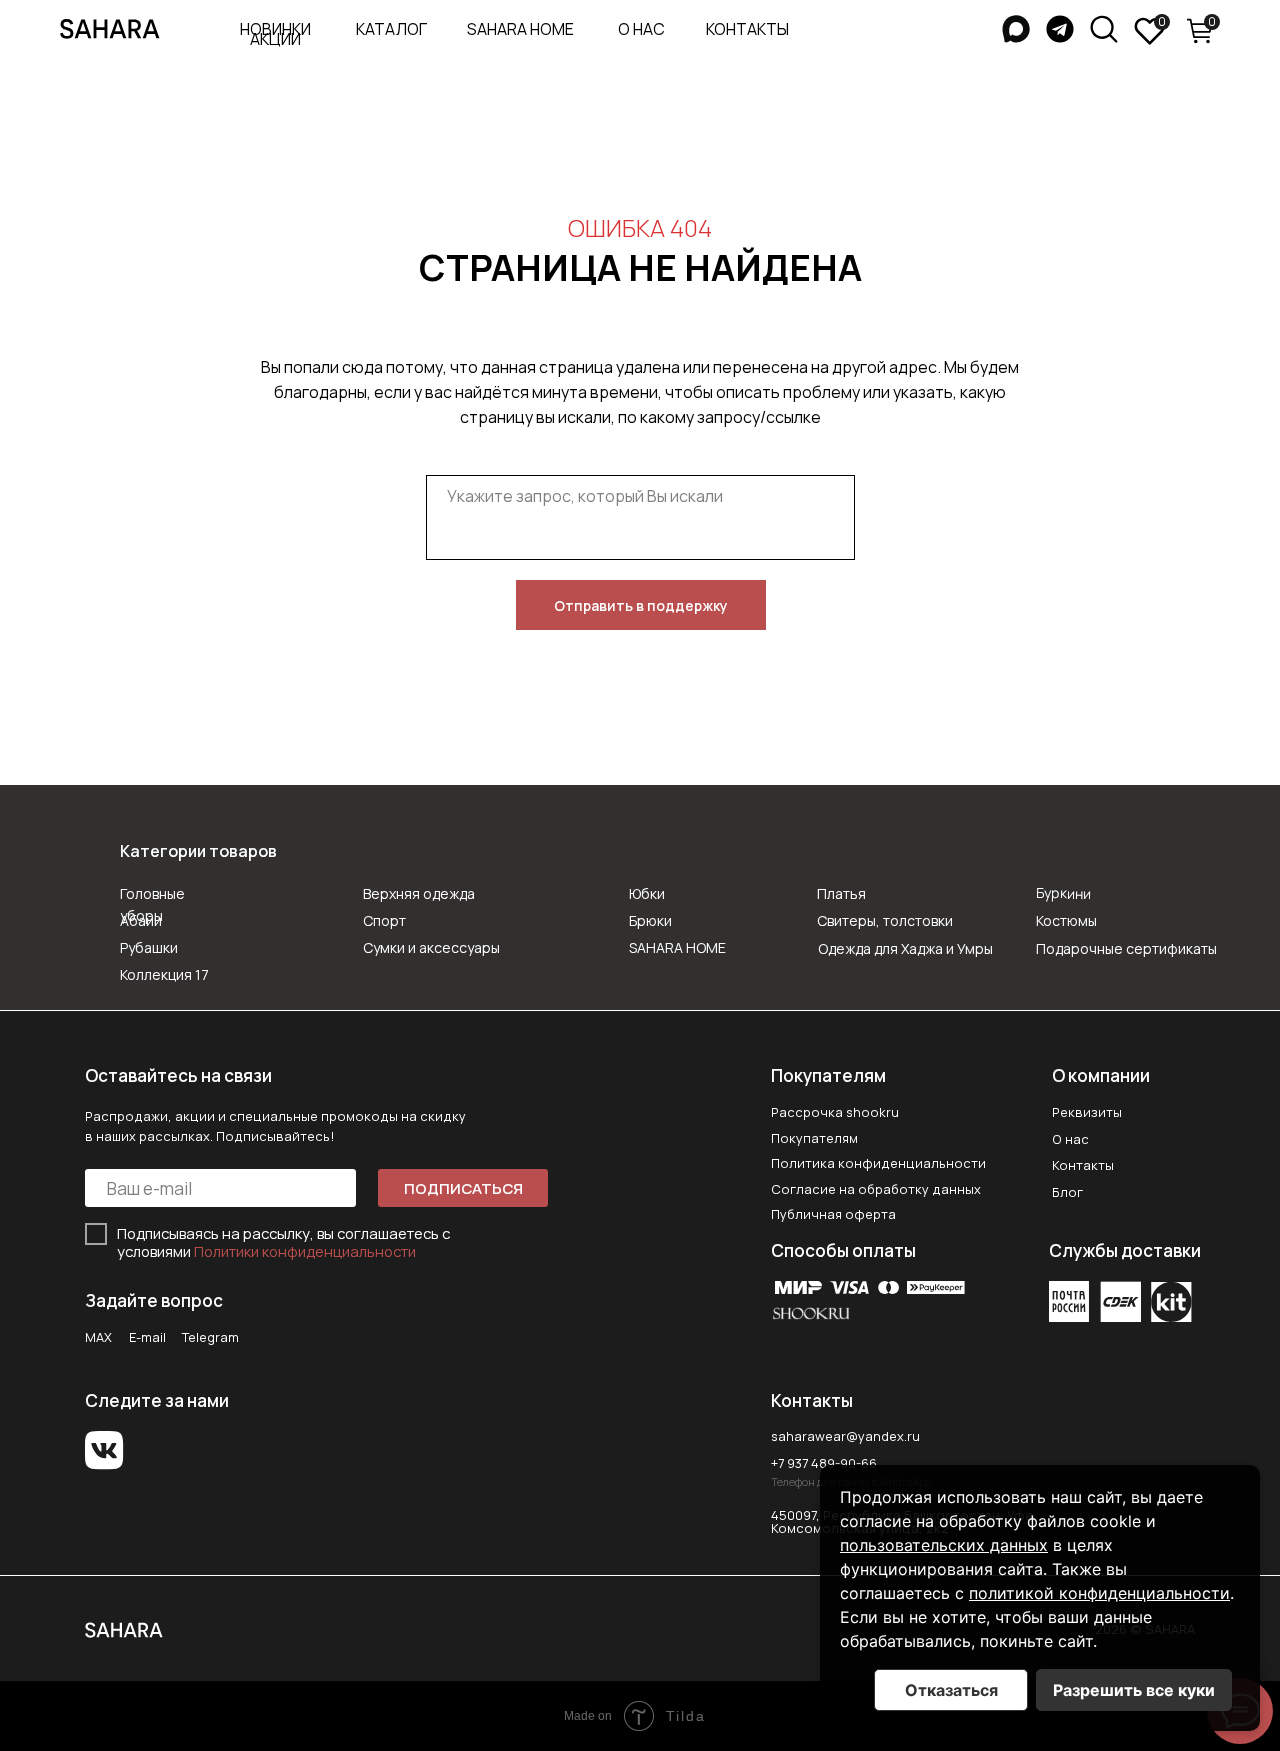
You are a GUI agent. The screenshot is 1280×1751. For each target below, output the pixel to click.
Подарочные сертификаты (1126, 948)
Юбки (647, 893)
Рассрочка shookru (835, 1112)
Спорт (384, 920)
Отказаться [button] (951, 1690)
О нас (1070, 1139)
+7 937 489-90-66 (824, 1463)
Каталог (391, 29)
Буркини (1063, 893)
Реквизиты (1087, 1112)
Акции (275, 39)
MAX (98, 1337)
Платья (841, 893)
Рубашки (149, 947)
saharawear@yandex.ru (845, 1436)
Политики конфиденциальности (305, 1251)
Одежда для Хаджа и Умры (905, 948)
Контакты (1083, 1165)
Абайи (141, 920)
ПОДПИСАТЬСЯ (463, 1188)
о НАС (641, 29)
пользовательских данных (944, 1545)
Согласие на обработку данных (876, 1189)
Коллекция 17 (164, 974)
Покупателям (814, 1138)
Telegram (210, 1337)
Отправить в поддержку (641, 605)
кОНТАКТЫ (747, 29)
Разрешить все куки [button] (1134, 1690)
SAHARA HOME (520, 29)
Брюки (650, 920)
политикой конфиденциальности (1099, 1593)
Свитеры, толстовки (885, 920)
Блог (1067, 1192)
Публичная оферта (833, 1214)
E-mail (147, 1337)
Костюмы (1066, 920)
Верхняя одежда (419, 893)
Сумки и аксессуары (431, 947)
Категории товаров (198, 851)
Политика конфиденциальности (878, 1163)
